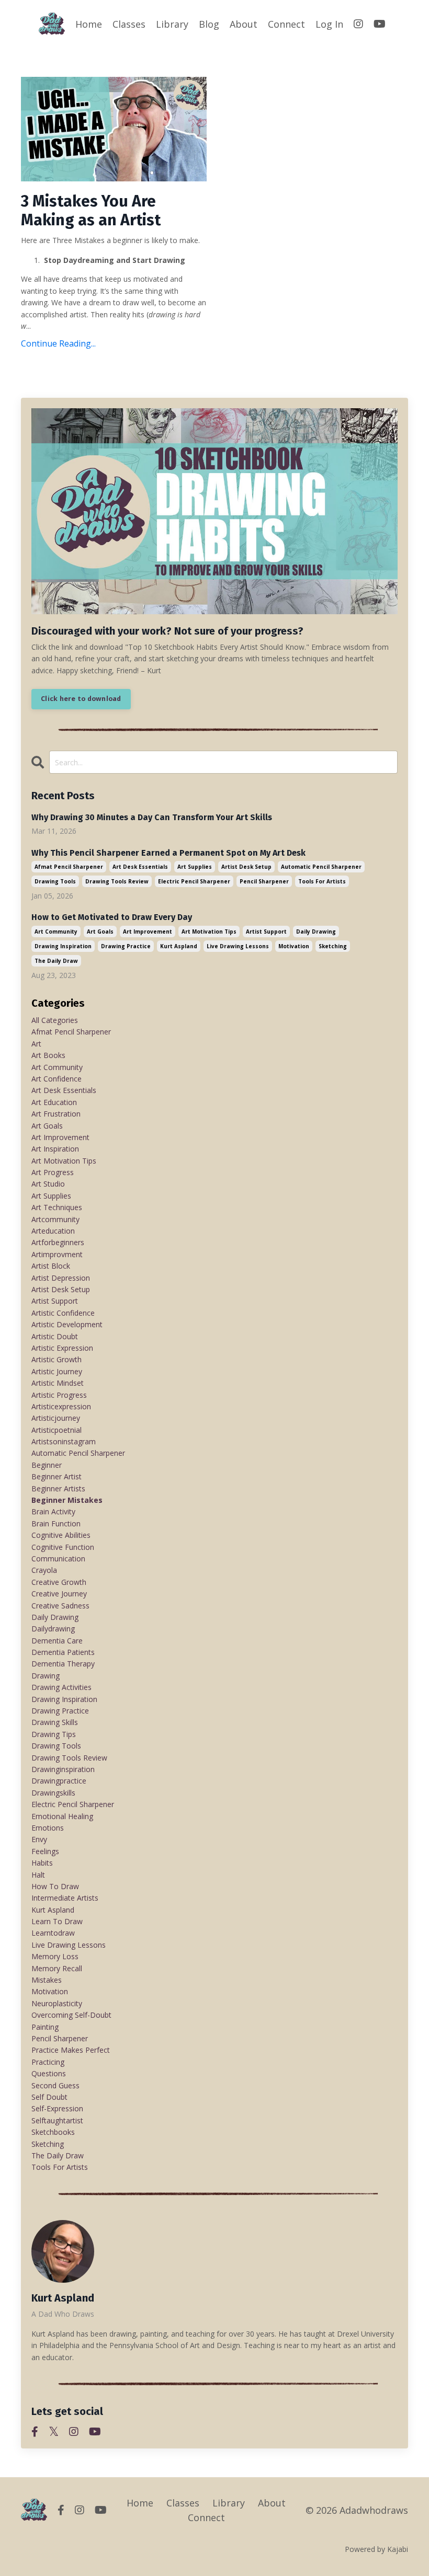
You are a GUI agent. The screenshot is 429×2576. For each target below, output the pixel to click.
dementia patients (63, 1652)
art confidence (57, 1079)
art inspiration (55, 1149)
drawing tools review (117, 881)
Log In (329, 24)
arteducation (53, 1231)
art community (56, 931)
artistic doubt (55, 1336)
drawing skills (55, 1722)
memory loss (55, 1956)
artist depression (61, 1278)
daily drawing (316, 931)
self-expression (57, 2108)
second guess (55, 2085)
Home (89, 24)
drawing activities (61, 1687)
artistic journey (57, 1371)
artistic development (67, 1324)
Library (172, 24)
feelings (45, 1851)
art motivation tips (209, 931)
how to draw (55, 1886)
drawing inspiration (63, 946)
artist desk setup (246, 867)
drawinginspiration (63, 1769)
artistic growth (57, 1359)
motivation (294, 946)
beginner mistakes (67, 1500)
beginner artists (58, 1488)
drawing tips (54, 1734)
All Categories (55, 1020)
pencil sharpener (264, 881)
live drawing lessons (238, 946)
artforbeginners (58, 1242)
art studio (48, 1184)
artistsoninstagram (64, 1441)
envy (39, 1839)
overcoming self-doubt (71, 2015)
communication (58, 1559)
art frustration (56, 1114)
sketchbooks (53, 2132)
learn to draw (57, 1921)
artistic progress (59, 1395)
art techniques (57, 1207)
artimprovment (57, 1254)
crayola (44, 1570)
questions (49, 2073)
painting (45, 2027)
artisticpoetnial (57, 1430)
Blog (209, 24)
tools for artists (322, 881)
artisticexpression (61, 1406)
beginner (47, 1465)
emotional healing (62, 1816)
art (36, 1044)
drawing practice (126, 946)
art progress (53, 1172)
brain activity (53, 1511)
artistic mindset (58, 1383)
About (244, 24)
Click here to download (81, 699)
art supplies (195, 867)
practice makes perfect (71, 2050)
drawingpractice (59, 1781)
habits (42, 1863)
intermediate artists (65, 1898)
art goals (100, 931)
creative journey (59, 1594)
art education (54, 1102)
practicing (48, 2062)
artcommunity (55, 1219)
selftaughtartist (57, 2120)
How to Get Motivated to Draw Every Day (112, 917)
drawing (46, 1676)
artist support (266, 931)
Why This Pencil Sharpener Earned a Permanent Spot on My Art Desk (168, 853)
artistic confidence (63, 1313)
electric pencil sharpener (194, 881)
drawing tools (55, 881)
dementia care (57, 1641)
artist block (51, 1266)
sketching (333, 946)
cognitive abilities (61, 1535)
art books (48, 1055)
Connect (286, 24)
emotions (48, 1828)
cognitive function (63, 1547)
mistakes (47, 1980)
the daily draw (56, 961)
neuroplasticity (57, 2003)
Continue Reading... (58, 343)
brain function (56, 1523)
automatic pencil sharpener (321, 867)
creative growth (59, 1582)
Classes (129, 24)
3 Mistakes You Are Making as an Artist (91, 211)
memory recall (57, 1968)
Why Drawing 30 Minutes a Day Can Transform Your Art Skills (152, 817)
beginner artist (57, 1476)
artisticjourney (56, 1418)
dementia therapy (63, 1664)
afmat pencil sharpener (69, 867)
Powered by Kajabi (376, 2549)
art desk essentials (140, 867)
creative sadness (60, 1606)
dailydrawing (53, 1629)
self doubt (49, 2097)
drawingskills (53, 1793)
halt (38, 1875)
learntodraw (53, 1933)
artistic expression (62, 1348)
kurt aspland (179, 946)
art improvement (148, 931)
